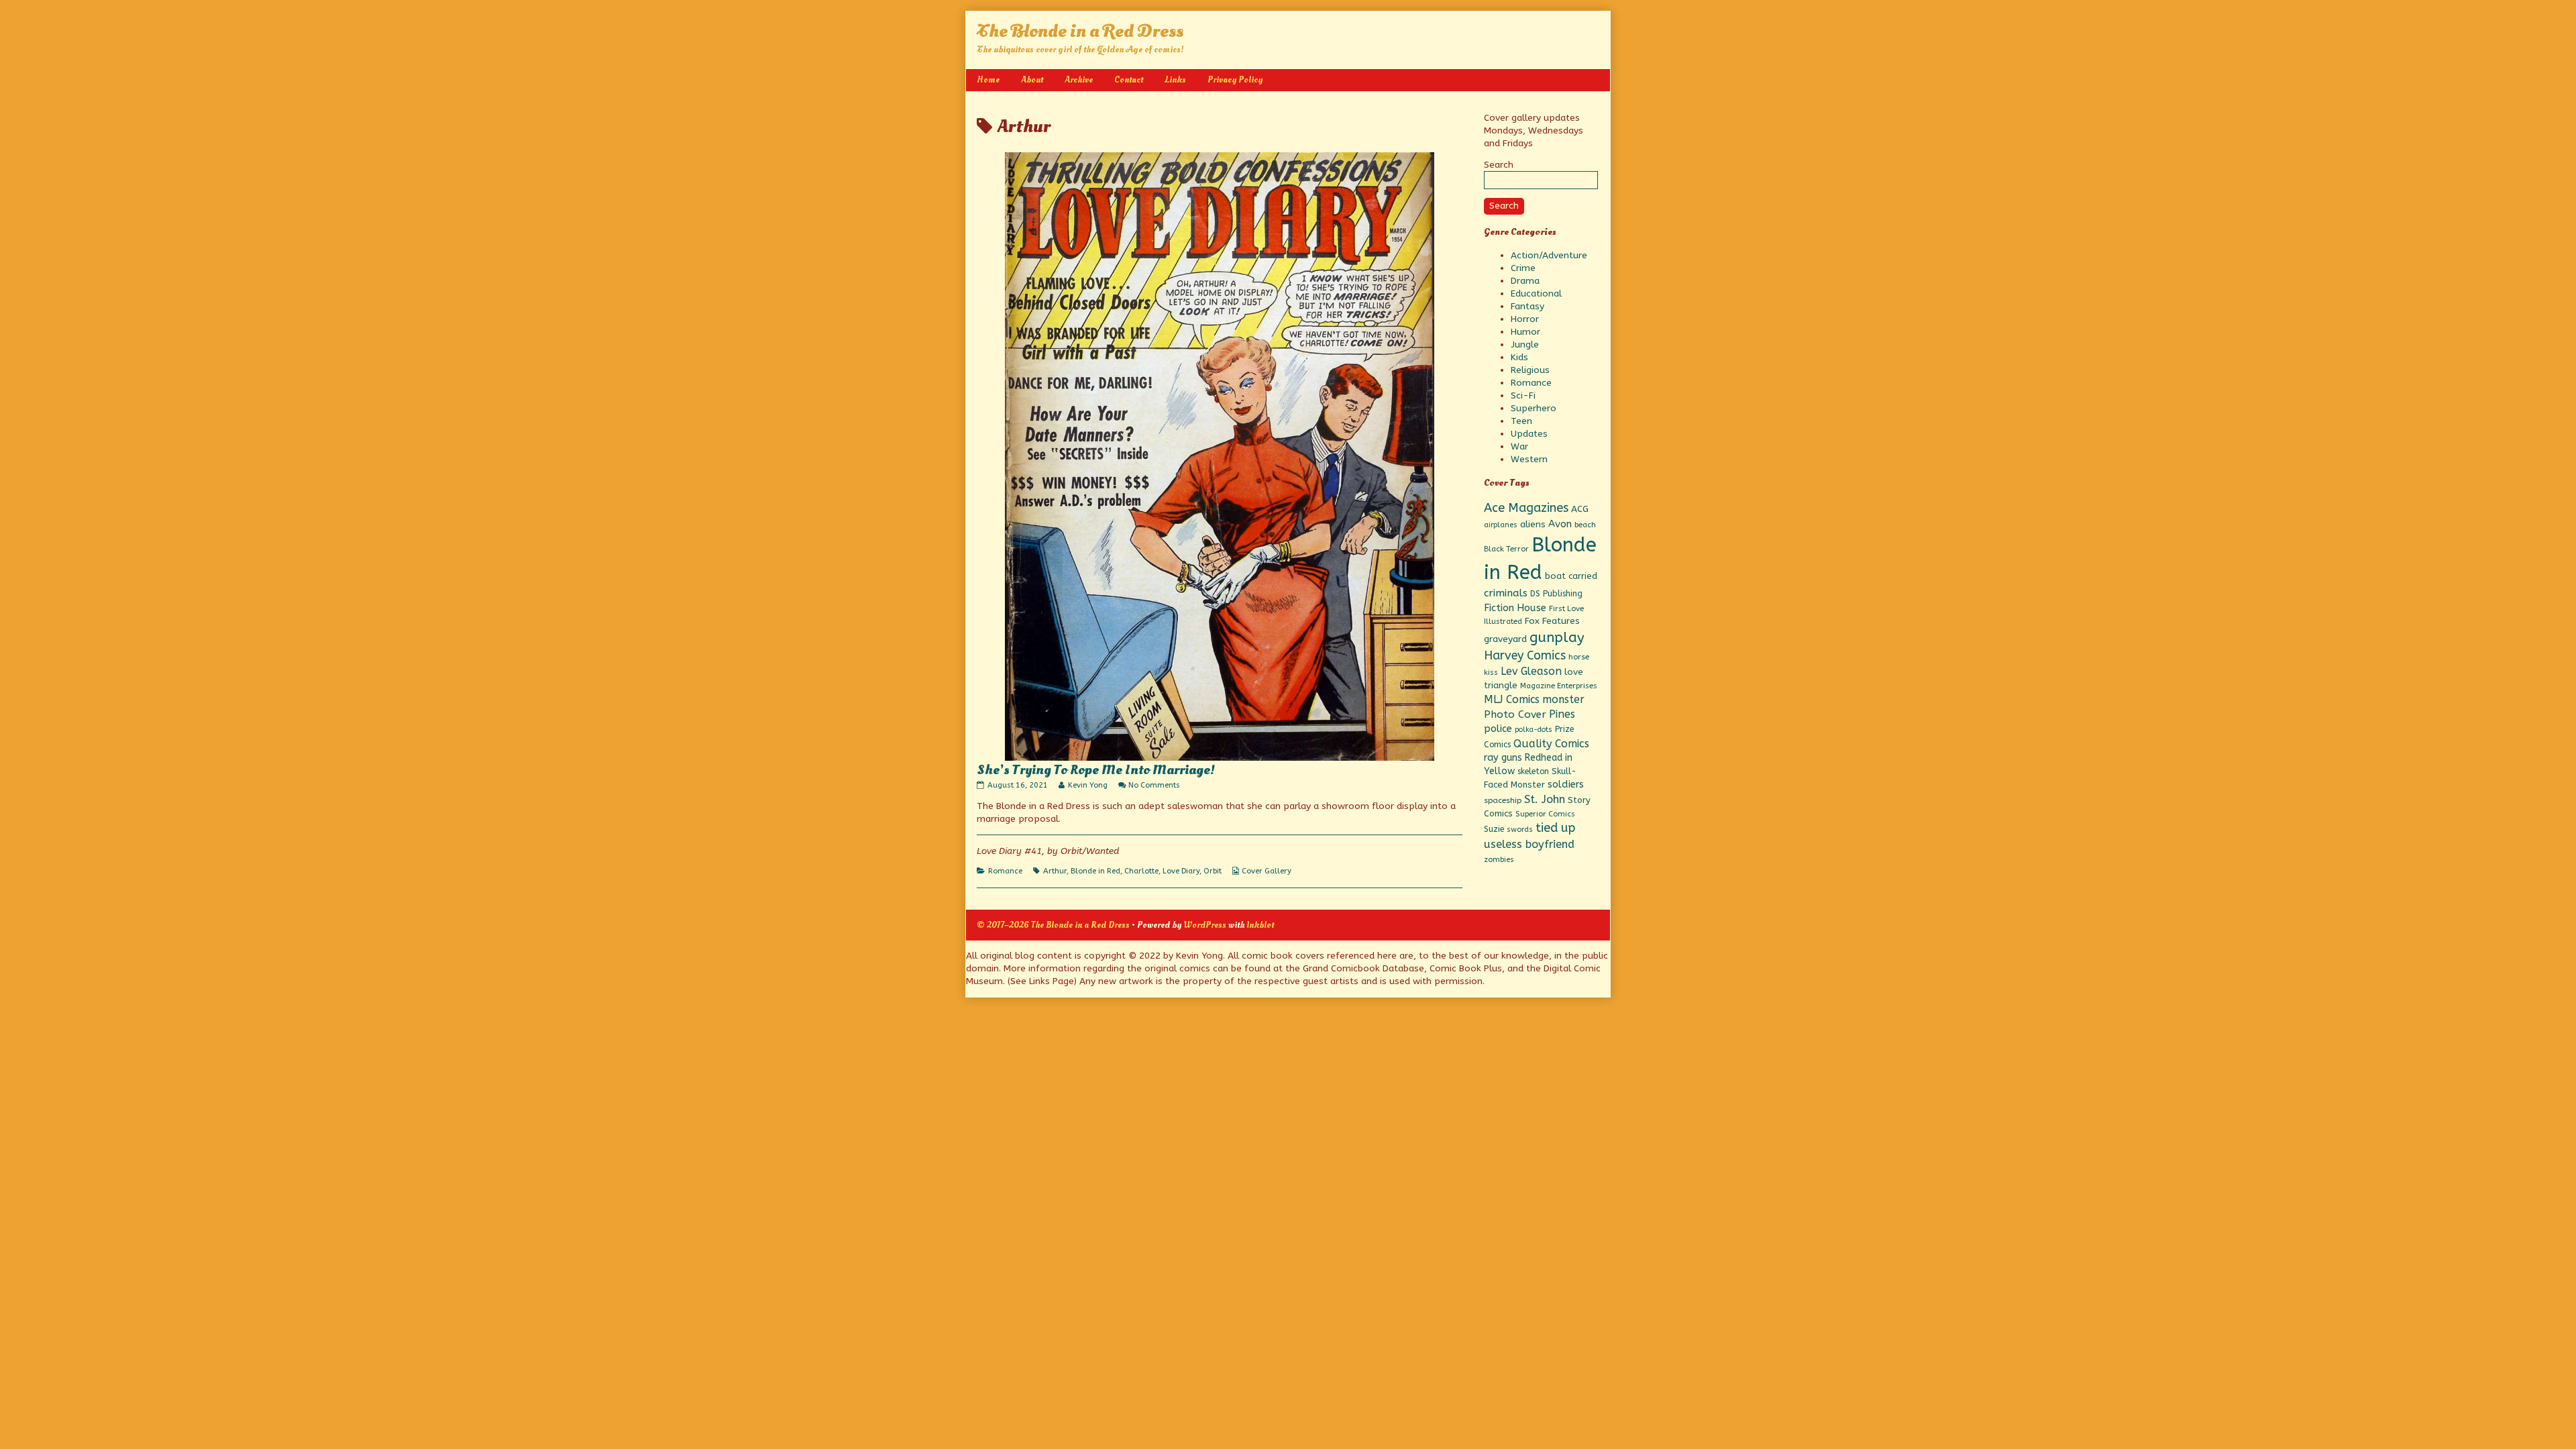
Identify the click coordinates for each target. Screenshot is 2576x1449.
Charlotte (1141, 871)
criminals (1506, 593)
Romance (1005, 871)
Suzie (1494, 829)
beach (1585, 525)
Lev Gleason (1531, 671)
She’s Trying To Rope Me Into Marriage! (1096, 770)
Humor (1525, 332)
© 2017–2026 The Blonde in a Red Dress (1053, 925)
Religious (1530, 370)
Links (1175, 79)
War (1519, 446)
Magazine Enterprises (1559, 686)
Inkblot (1260, 925)
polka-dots (1534, 730)
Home (988, 79)
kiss (1491, 673)
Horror (1525, 319)
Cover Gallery (1267, 871)
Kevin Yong (1087, 785)
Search (1499, 165)
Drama (1525, 281)
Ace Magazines (1526, 508)
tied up (1555, 828)
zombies (1499, 860)
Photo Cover (1515, 714)
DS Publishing (1556, 594)
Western (1529, 459)
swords (1520, 829)
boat (1555, 576)
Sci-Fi (1523, 395)
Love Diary (1181, 871)
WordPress (1205, 925)
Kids (1519, 357)
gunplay (1557, 637)
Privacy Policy (1235, 79)
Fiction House (1515, 608)
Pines (1562, 714)
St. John (1545, 799)
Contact (1129, 79)
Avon (1560, 524)
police (1498, 729)
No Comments (1154, 785)
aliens (1533, 525)
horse (1579, 657)
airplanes (1501, 525)
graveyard (1505, 639)
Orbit (1213, 871)
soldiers (1566, 785)
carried (1583, 576)
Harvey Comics (1525, 656)
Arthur (1055, 871)
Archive (1079, 79)
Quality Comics (1551, 744)
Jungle (1525, 344)
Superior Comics (1545, 814)
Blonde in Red (1095, 871)
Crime (1523, 268)
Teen (1521, 421)
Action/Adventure (1549, 255)
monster (1563, 699)
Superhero (1534, 408)
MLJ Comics (1512, 699)
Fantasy (1527, 306)
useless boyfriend (1529, 844)
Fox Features (1552, 621)
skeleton (1533, 771)
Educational (1536, 293)
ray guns (1503, 758)
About (1032, 79)
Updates (1529, 434)
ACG (1580, 509)
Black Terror (1506, 549)
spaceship (1503, 800)
